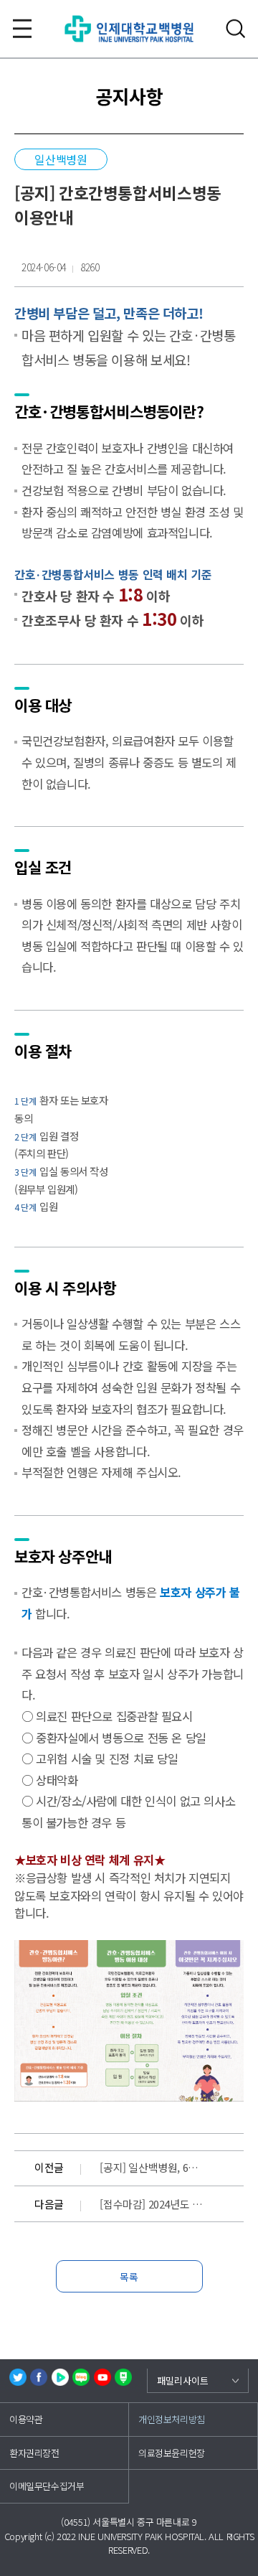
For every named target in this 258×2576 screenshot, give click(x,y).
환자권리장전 (34, 2453)
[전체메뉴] (22, 29)
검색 (236, 29)
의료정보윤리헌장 (172, 2453)
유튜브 (102, 2377)
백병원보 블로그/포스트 (123, 2377)
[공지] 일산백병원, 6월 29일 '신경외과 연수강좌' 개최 (152, 2167)
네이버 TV (60, 2377)
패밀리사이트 (183, 2380)
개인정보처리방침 (172, 2419)
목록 (129, 2277)
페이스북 (39, 2377)
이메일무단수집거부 (47, 2486)
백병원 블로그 (81, 2377)
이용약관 (26, 2419)
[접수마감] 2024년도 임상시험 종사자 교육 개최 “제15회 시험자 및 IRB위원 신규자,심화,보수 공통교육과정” (152, 2204)
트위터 (18, 2377)
